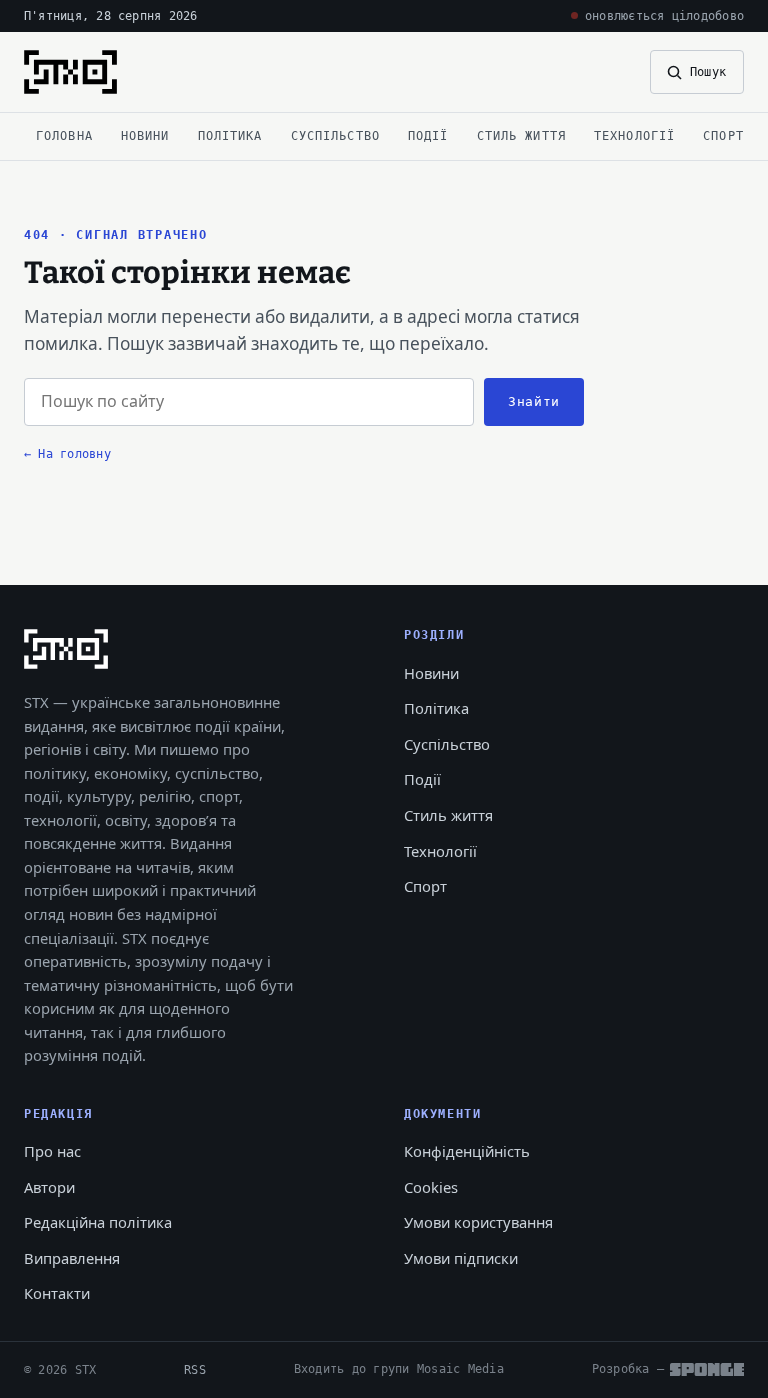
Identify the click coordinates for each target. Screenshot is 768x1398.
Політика (230, 135)
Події (428, 135)
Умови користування (478, 1222)
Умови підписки (461, 1258)
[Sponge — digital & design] (707, 1369)
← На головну (67, 453)
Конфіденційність (467, 1151)
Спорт (723, 135)
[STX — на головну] (70, 72)
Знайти (534, 401)
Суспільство (335, 135)
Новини (145, 135)
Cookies (431, 1187)
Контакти (57, 1293)
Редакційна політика (98, 1222)
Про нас (52, 1151)
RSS (195, 1369)
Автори (49, 1187)
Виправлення (72, 1258)
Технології (634, 135)
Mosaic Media (460, 1368)
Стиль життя (521, 135)
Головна (64, 135)
